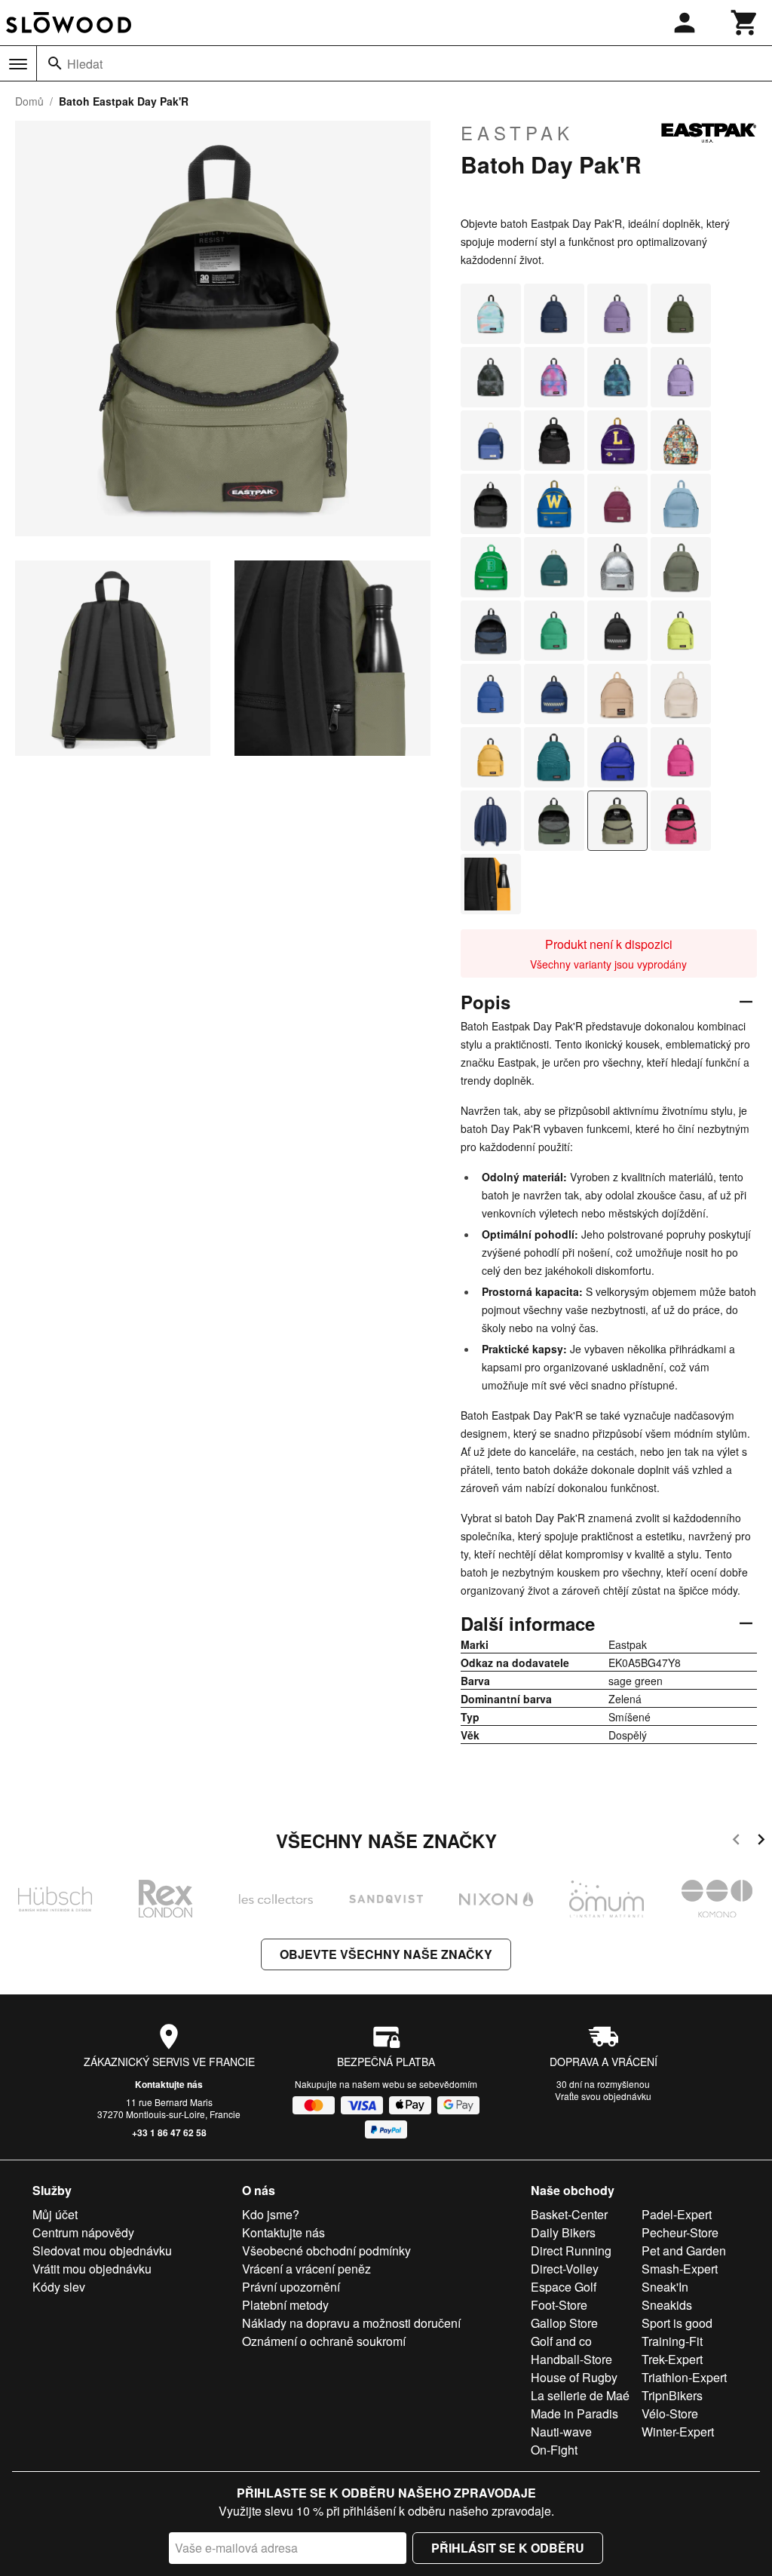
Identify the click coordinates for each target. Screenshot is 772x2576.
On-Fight (554, 2450)
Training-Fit (672, 2341)
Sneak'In (665, 2287)
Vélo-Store (670, 2413)
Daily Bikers (563, 2232)
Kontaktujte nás (169, 2084)
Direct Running (571, 2251)
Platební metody (285, 2305)
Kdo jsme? (271, 2214)
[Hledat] (55, 63)
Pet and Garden (684, 2251)
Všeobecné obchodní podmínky (326, 2251)
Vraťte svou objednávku (603, 2096)
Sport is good (677, 2323)
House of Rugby (574, 2377)
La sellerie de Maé (580, 2395)
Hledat (85, 64)
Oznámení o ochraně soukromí (324, 2341)
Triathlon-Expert (684, 2377)
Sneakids (667, 2305)
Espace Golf (564, 2287)
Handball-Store (571, 2359)
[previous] (736, 1842)
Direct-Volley (565, 2269)
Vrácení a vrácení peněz (306, 2269)
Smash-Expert (680, 2269)
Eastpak (517, 133)
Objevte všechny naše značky (386, 1954)
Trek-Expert (672, 2359)
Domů (29, 101)
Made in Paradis (574, 2413)
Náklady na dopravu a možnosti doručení (351, 2323)
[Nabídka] (18, 64)
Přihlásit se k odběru (508, 2548)
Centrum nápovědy (83, 2232)
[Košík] (745, 23)
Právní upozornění (291, 2287)
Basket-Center (569, 2214)
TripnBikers (672, 2395)
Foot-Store (559, 2305)
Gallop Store (564, 2323)
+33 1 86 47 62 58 (169, 2132)
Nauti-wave (561, 2432)
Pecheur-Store (680, 2232)
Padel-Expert (677, 2214)
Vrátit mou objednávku (92, 2269)
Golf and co (561, 2341)
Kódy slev (59, 2287)
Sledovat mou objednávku (102, 2251)
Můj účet (55, 2214)
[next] (761, 1842)
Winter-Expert (678, 2432)
